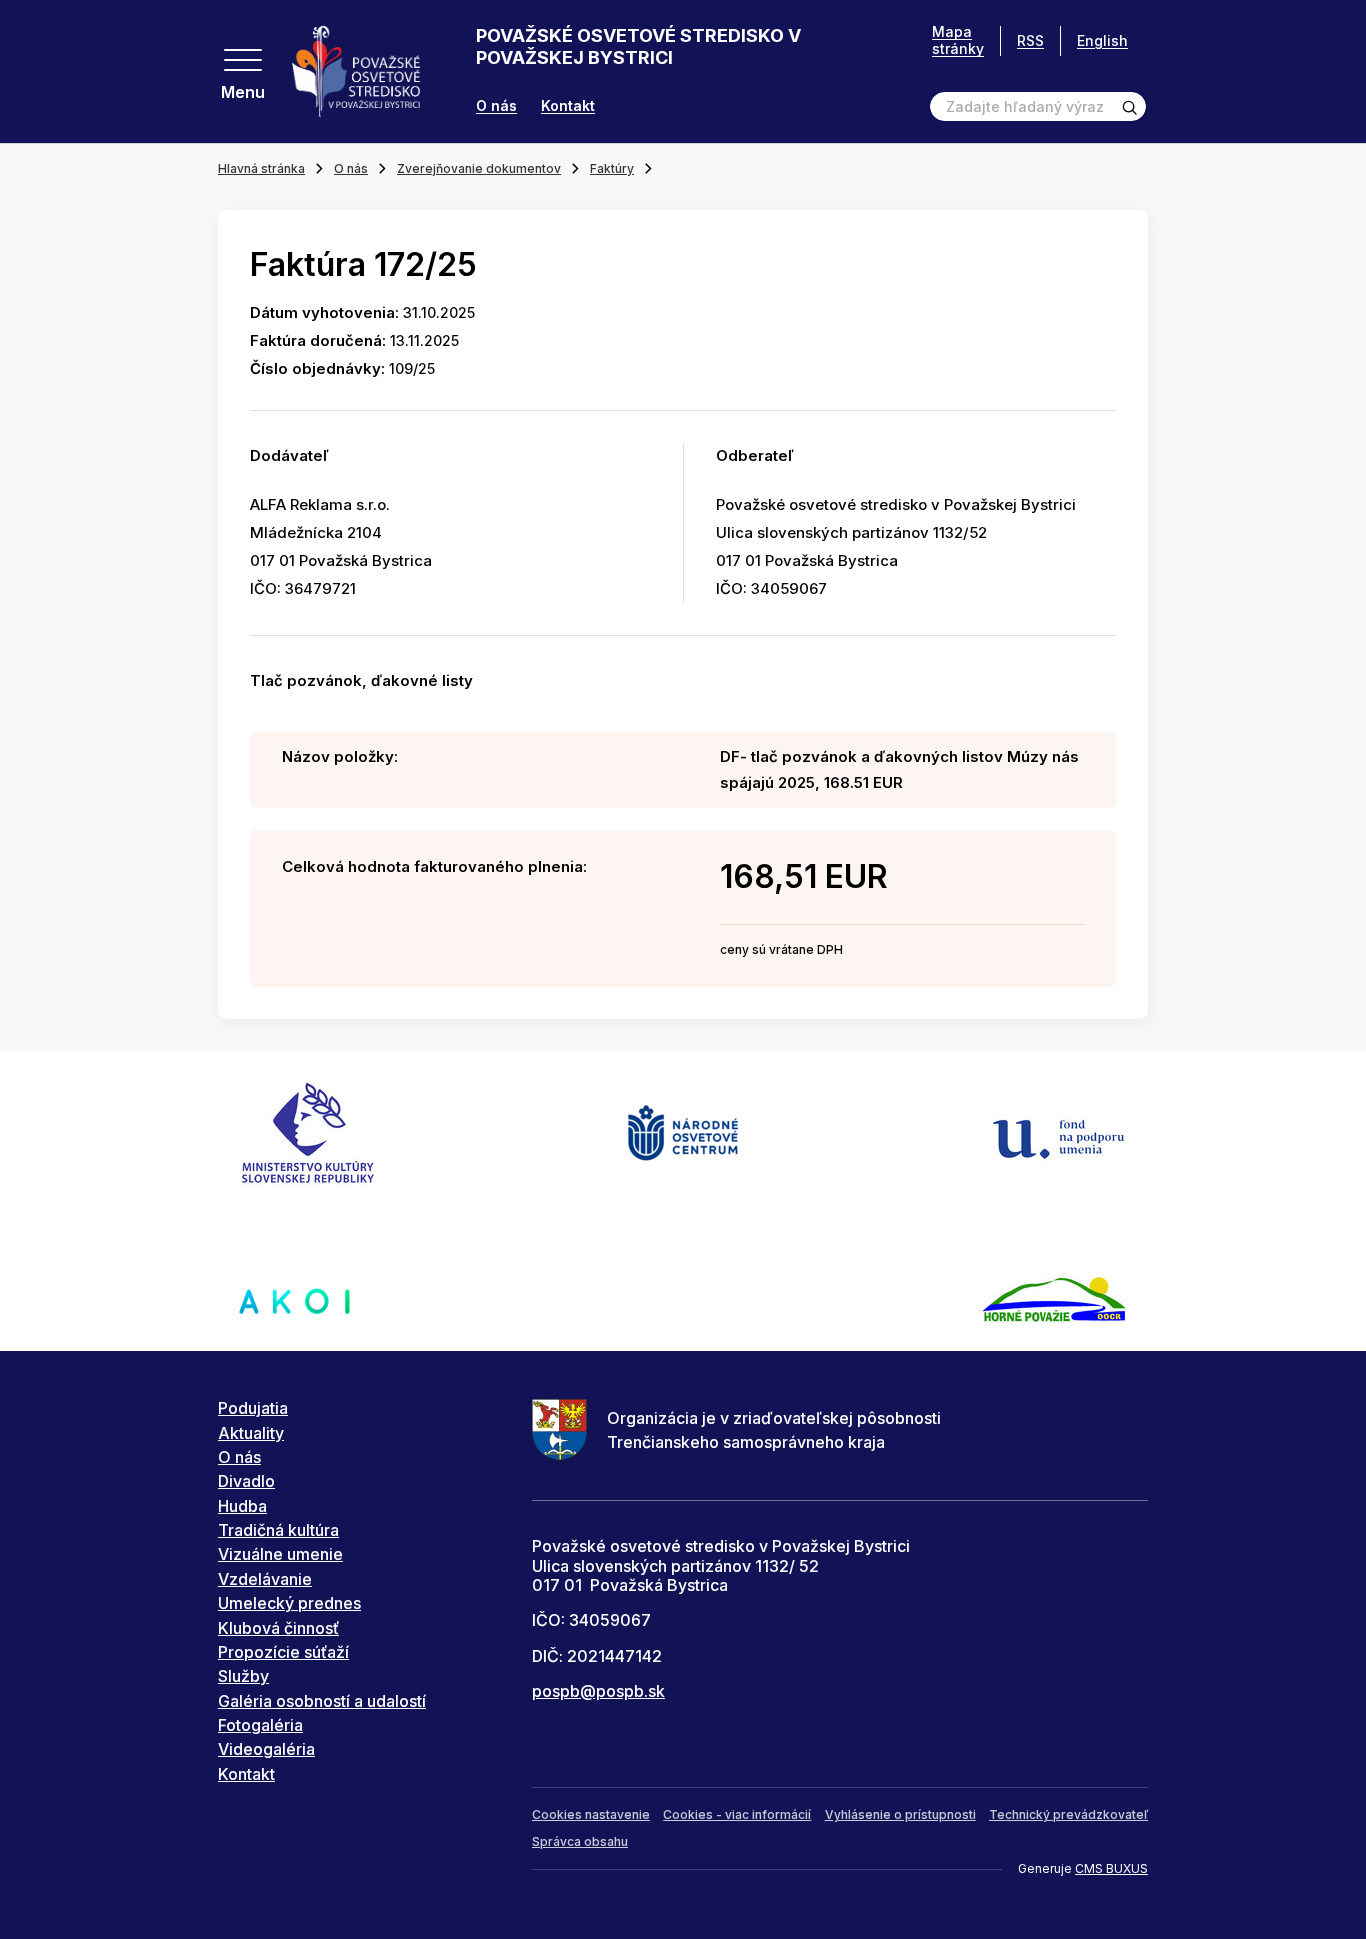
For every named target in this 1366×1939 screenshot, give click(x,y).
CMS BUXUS (1111, 1868)
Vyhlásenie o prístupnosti (900, 1814)
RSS (1030, 40)
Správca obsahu (580, 1841)
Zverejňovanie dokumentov (479, 168)
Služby (243, 1676)
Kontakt (568, 106)
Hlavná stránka (261, 168)
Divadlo (246, 1481)
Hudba (242, 1506)
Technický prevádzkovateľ (1068, 1814)
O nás (496, 106)
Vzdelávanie (265, 1579)
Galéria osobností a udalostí (322, 1701)
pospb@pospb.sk (598, 1691)
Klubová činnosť (278, 1628)
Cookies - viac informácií (737, 1814)
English (1102, 40)
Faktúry (612, 168)
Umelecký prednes (289, 1603)
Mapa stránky (958, 40)
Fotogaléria (260, 1725)
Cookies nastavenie (591, 1814)
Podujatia (253, 1408)
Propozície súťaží (283, 1652)
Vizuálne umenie (280, 1554)
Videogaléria (266, 1749)
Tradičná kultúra (278, 1530)
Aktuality (251, 1433)
